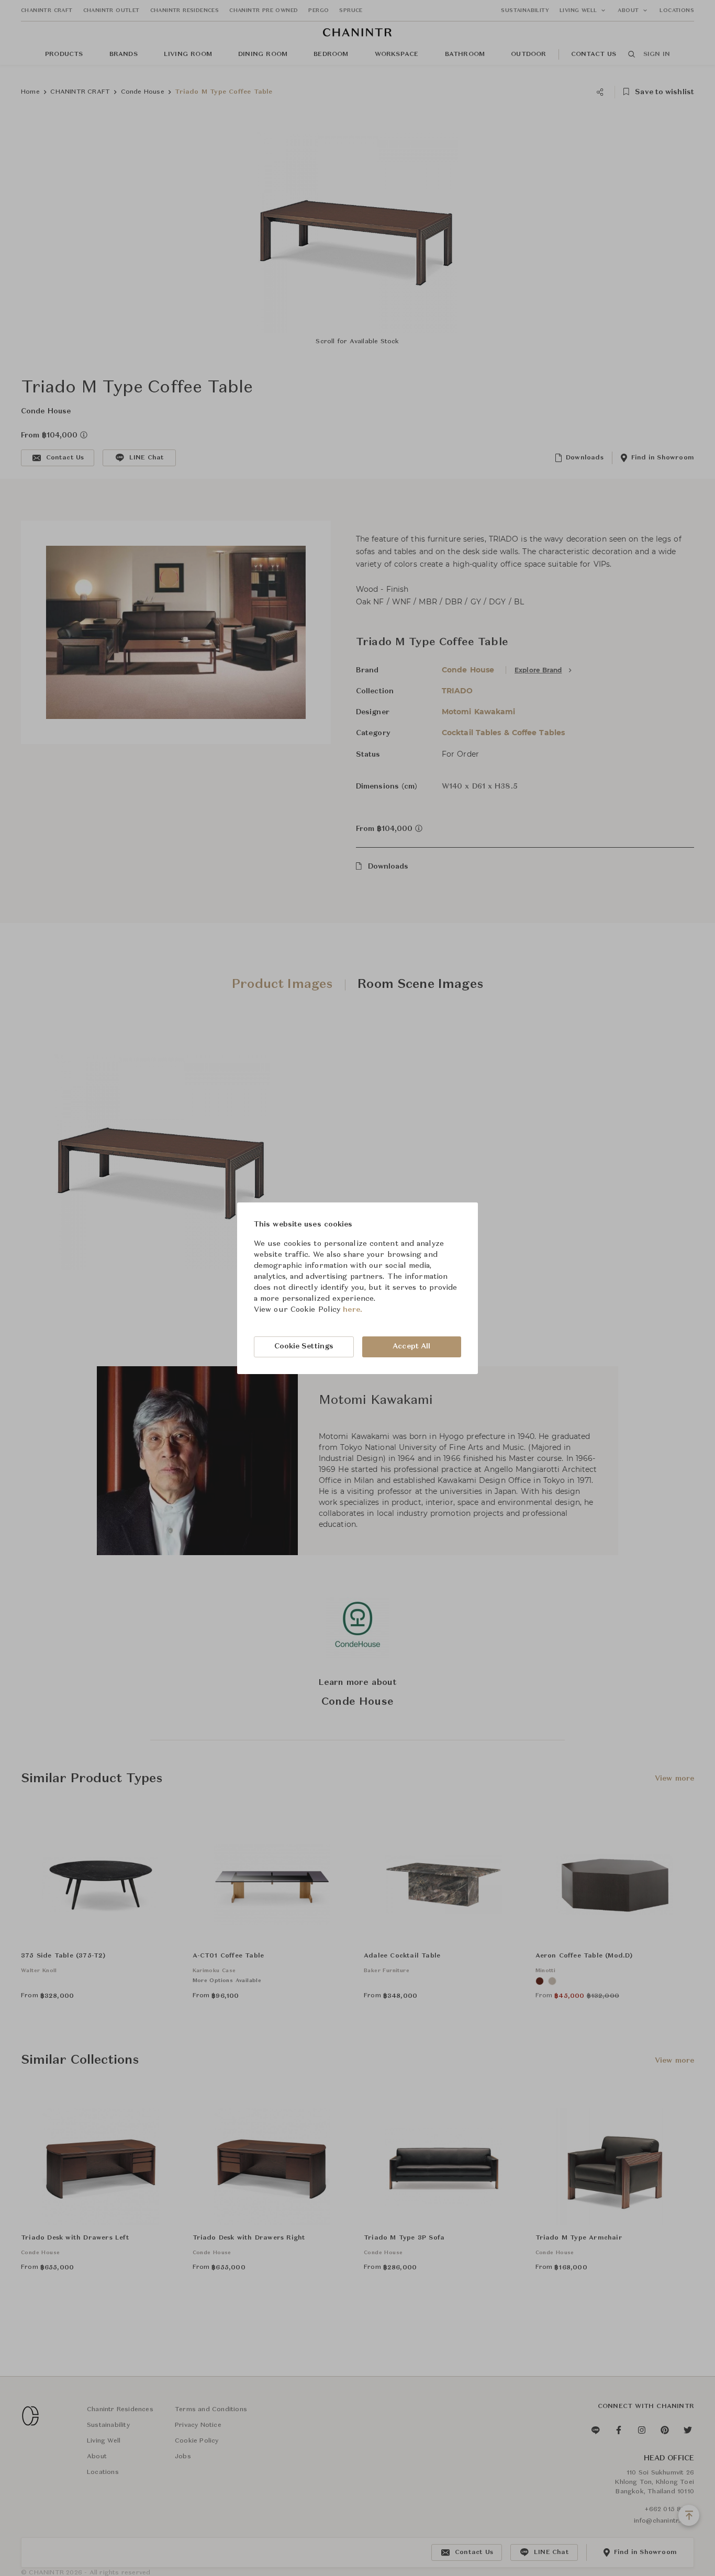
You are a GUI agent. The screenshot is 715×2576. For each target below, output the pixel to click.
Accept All (411, 1346)
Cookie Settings (304, 1346)
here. (353, 1310)
